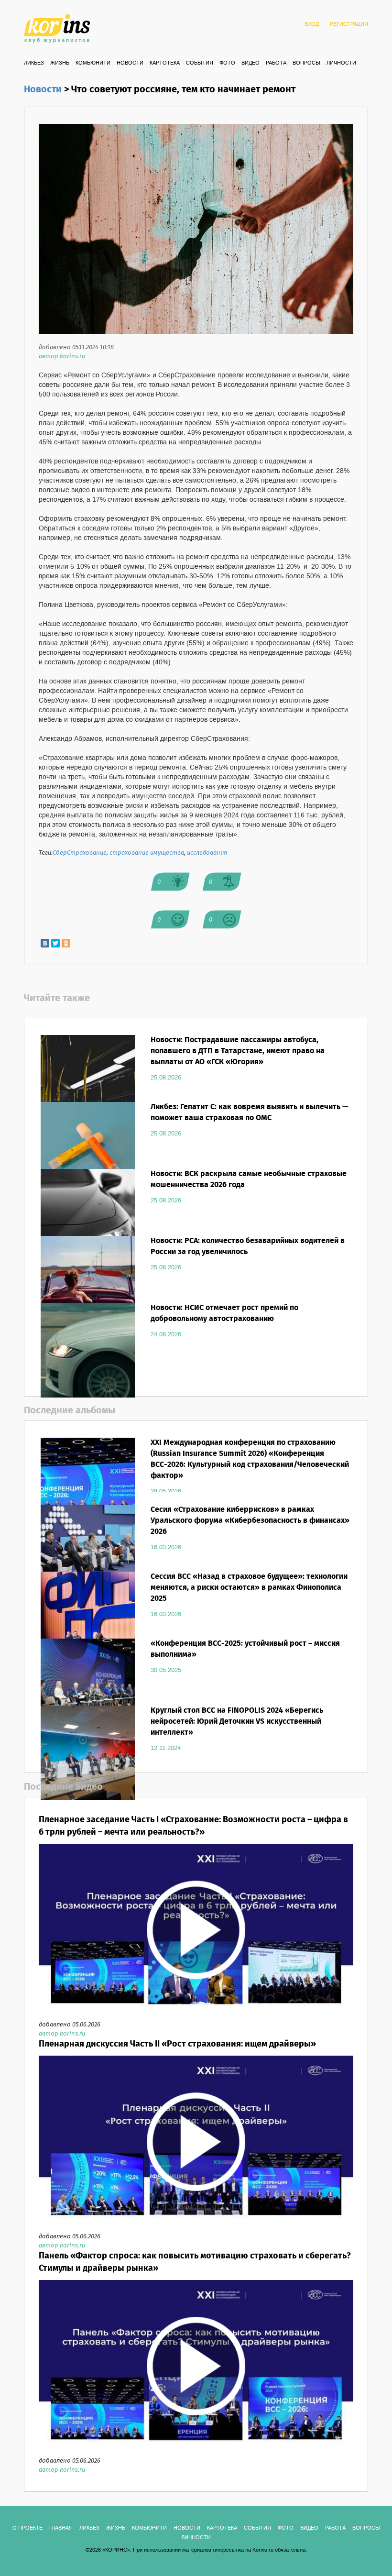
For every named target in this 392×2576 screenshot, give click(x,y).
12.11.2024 (166, 1748)
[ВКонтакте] (45, 943)
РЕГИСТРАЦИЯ (349, 24)
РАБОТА (276, 63)
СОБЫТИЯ (200, 63)
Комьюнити (93, 63)
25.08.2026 (166, 1078)
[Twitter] (55, 943)
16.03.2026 (166, 1547)
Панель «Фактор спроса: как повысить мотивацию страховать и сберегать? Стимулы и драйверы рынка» (195, 2262)
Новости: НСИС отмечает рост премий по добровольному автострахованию (224, 1313)
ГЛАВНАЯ (61, 2528)
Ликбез (34, 63)
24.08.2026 (166, 1334)
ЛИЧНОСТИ (341, 63)
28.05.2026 (166, 1491)
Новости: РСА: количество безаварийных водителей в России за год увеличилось (248, 1246)
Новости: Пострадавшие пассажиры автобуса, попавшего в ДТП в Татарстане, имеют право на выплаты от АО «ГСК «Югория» (238, 1051)
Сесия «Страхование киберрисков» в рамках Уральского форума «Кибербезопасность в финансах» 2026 (250, 1521)
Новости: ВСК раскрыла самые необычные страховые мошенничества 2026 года (249, 1179)
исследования (207, 853)
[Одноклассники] (66, 943)
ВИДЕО (250, 63)
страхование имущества (147, 853)
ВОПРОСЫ (306, 63)
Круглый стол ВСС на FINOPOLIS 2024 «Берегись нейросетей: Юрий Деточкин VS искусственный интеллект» (237, 1722)
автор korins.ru (62, 357)
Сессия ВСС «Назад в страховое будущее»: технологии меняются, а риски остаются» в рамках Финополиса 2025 (249, 1588)
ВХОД (312, 24)
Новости (130, 63)
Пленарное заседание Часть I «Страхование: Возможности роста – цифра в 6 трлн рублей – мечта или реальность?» (193, 1826)
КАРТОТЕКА (165, 63)
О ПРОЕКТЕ (27, 2528)
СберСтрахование (80, 853)
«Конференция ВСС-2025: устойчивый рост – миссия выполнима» (245, 1649)
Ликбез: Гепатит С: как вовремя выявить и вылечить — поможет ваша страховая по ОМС (250, 1112)
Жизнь (60, 63)
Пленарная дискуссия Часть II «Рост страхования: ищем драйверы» (177, 2044)
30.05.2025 (166, 1670)
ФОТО (227, 63)
